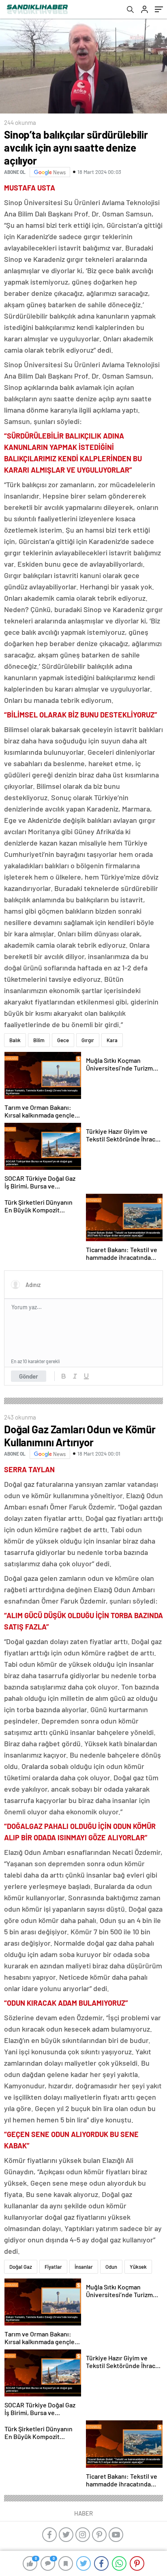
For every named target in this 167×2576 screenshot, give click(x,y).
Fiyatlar (53, 2267)
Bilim (39, 1040)
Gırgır (88, 1040)
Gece (63, 1040)
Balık (15, 1040)
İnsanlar (84, 2267)
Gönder (29, 1376)
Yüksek (138, 2267)
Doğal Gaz (21, 2267)
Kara (112, 1040)
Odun (111, 2267)
